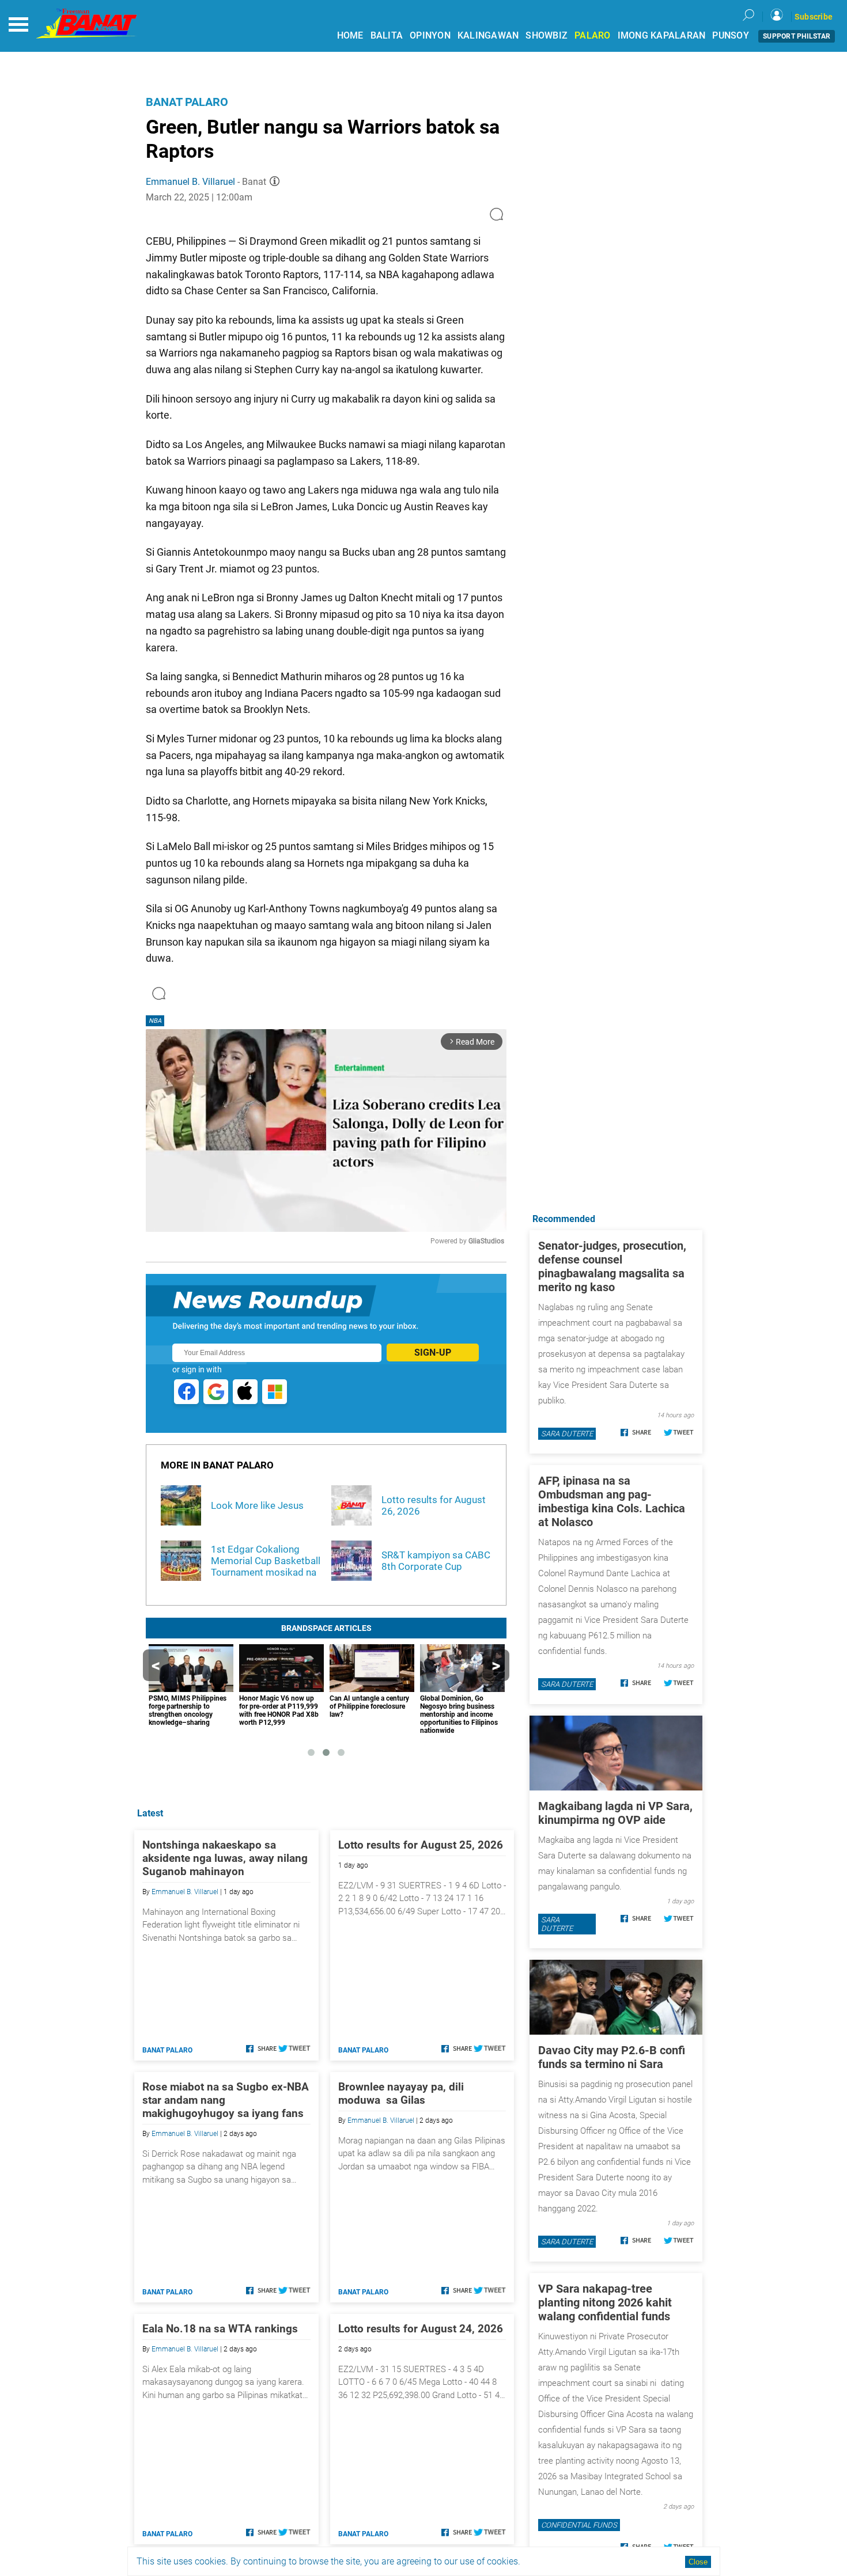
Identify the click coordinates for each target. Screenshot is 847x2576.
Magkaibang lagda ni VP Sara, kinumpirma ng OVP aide (615, 1813)
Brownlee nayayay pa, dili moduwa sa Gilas (402, 2093)
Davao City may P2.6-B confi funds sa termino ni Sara (612, 2057)
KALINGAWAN (488, 35)
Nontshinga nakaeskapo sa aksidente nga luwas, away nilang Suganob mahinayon (225, 1858)
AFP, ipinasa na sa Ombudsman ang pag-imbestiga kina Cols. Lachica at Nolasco (612, 1501)
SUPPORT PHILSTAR (797, 36)
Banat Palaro (187, 102)
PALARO (593, 35)
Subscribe (814, 17)
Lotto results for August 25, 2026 (421, 1845)
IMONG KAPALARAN (662, 35)
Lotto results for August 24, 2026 (421, 2329)
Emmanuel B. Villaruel (190, 182)
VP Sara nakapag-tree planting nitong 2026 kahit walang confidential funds (605, 2302)
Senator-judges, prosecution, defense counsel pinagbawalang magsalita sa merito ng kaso (612, 1266)
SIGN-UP (433, 1353)
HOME (350, 35)
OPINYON (430, 35)
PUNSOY (731, 35)
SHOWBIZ (547, 35)
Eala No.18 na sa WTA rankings (220, 2329)
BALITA (387, 35)
